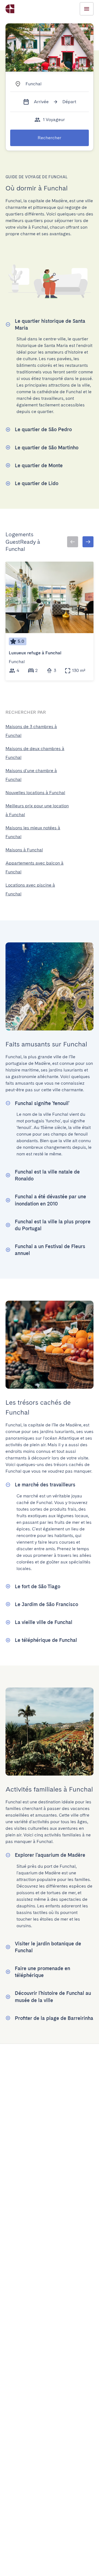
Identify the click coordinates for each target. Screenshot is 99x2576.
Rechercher (50, 138)
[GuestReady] (10, 9)
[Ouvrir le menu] (87, 9)
